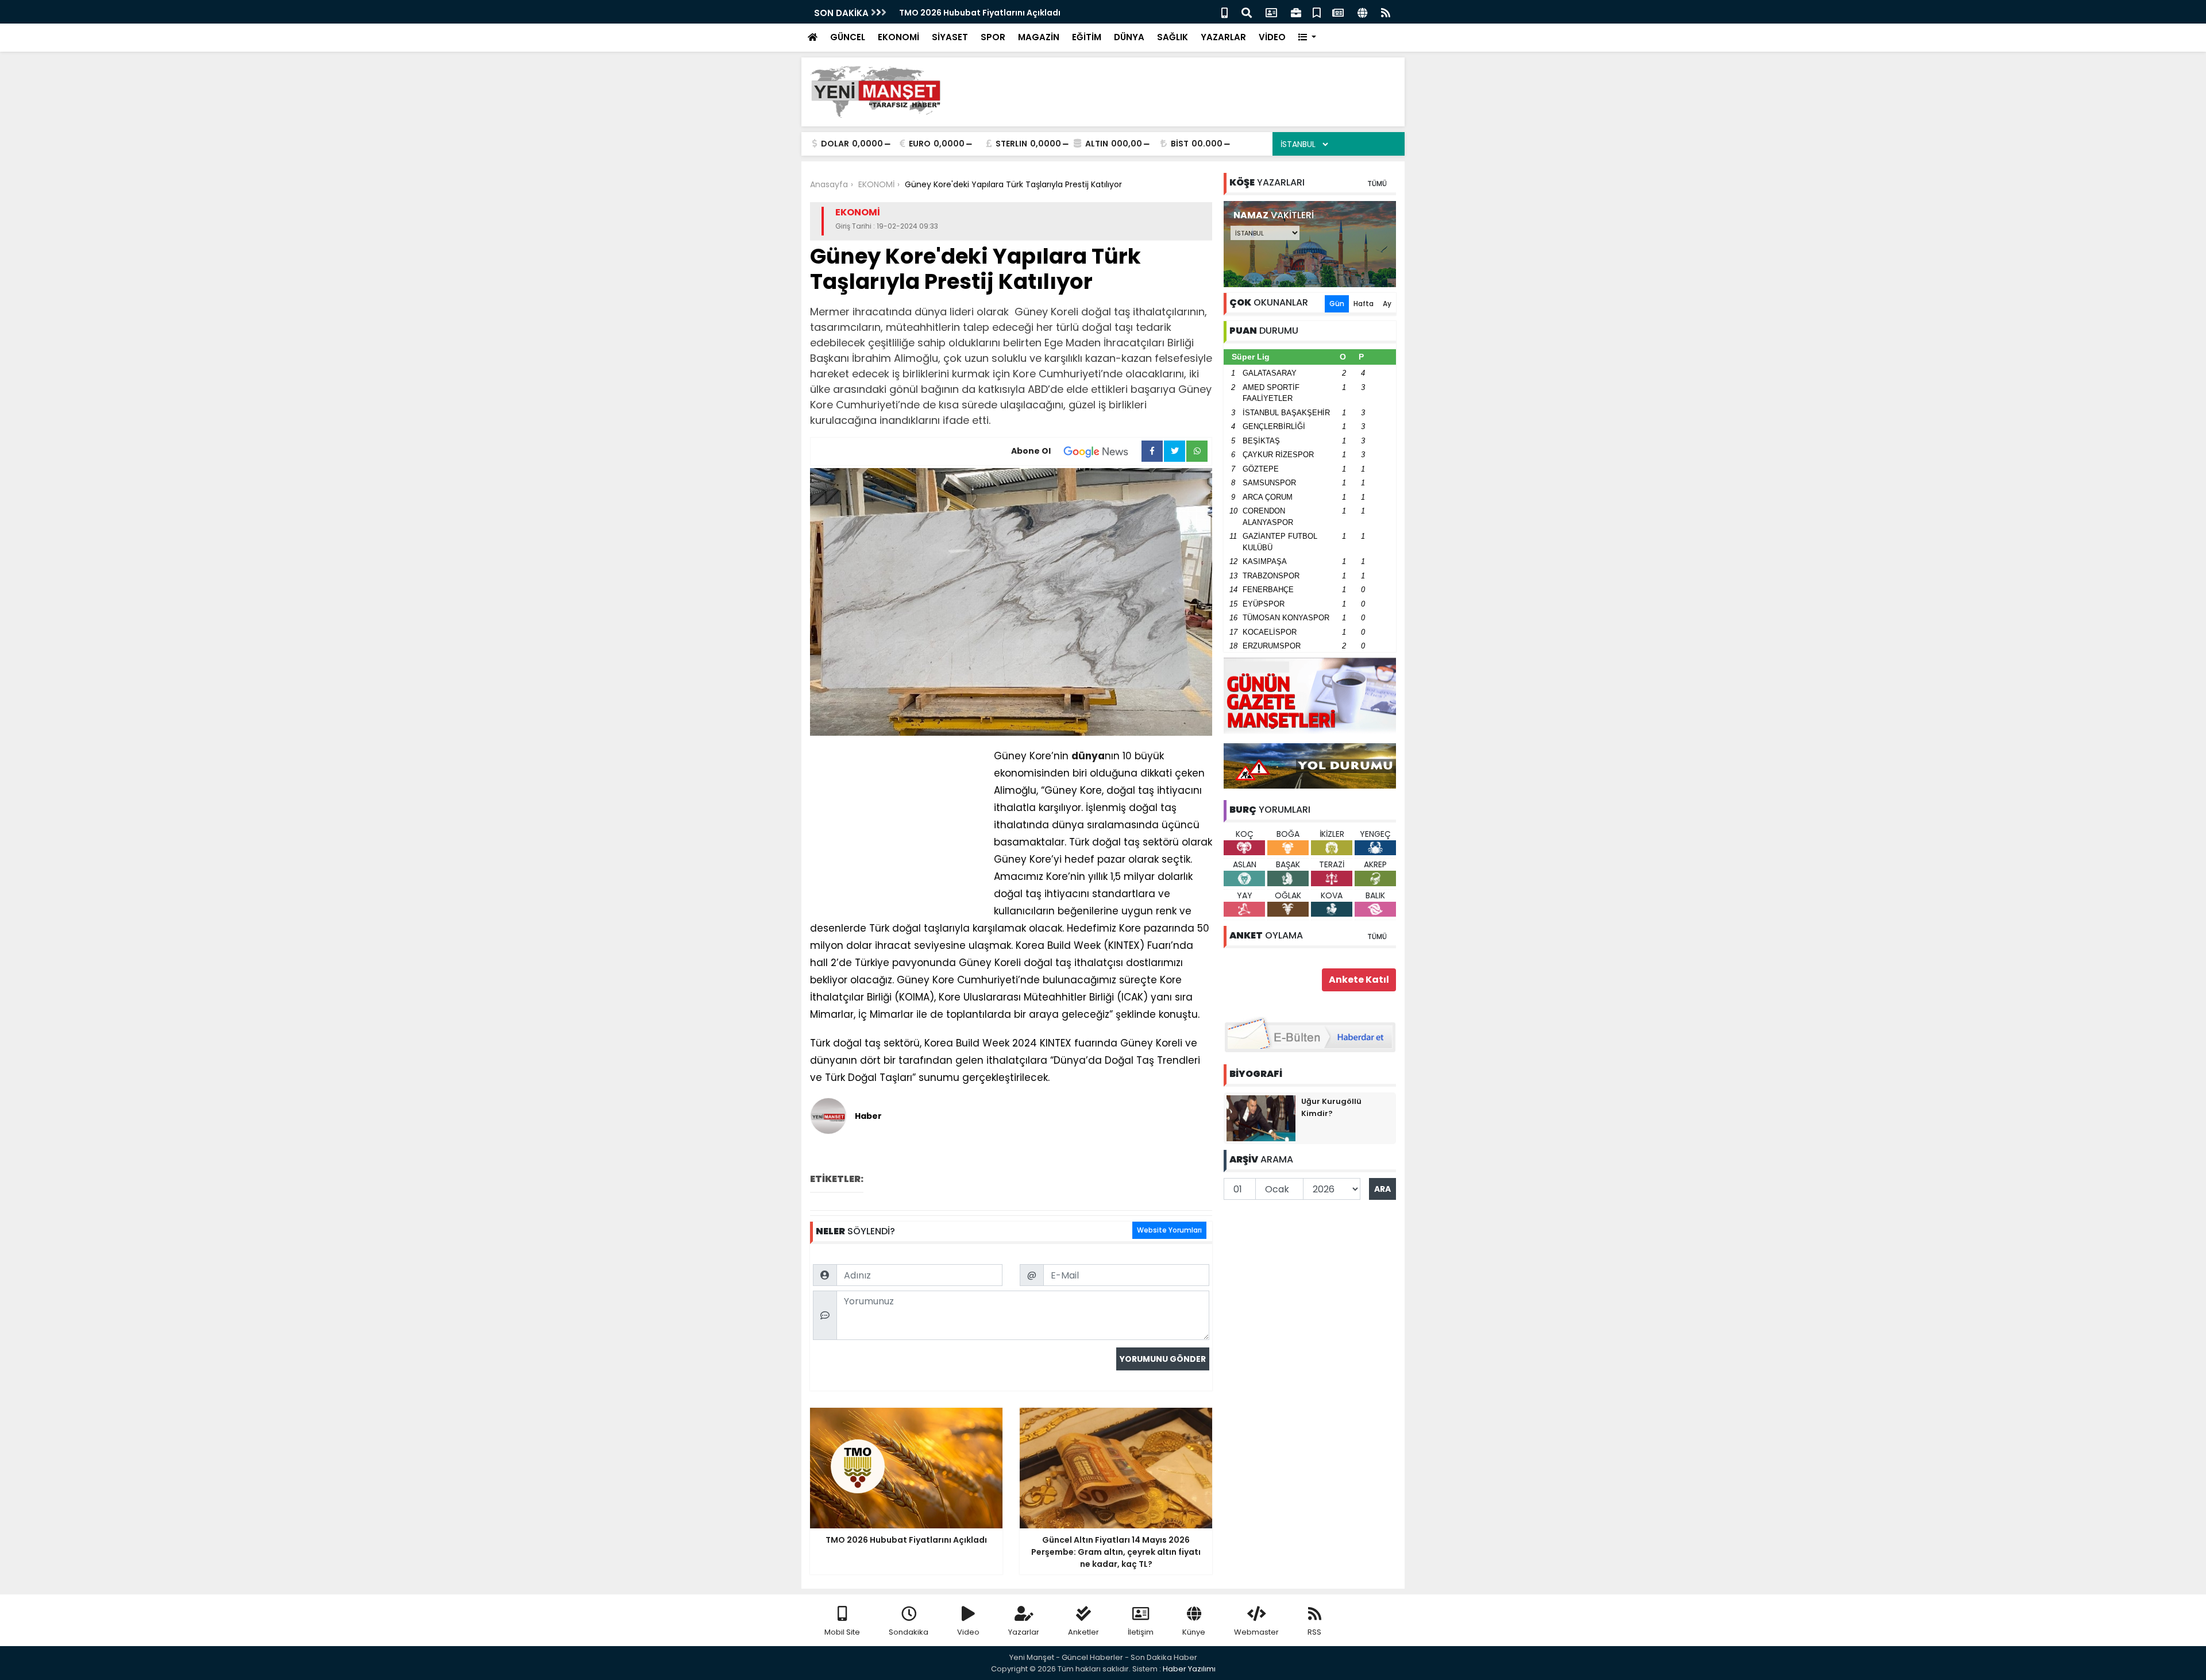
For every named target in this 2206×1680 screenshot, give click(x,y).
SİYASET (950, 37)
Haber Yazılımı (1189, 1669)
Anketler (1083, 1632)
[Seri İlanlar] (1317, 12)
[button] (1307, 38)
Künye (1194, 1632)
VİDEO (1272, 37)
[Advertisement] (1187, 92)
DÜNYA (1129, 37)
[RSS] (1386, 12)
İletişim (1141, 1632)
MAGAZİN (1039, 37)
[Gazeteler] (1338, 12)
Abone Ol (1031, 451)
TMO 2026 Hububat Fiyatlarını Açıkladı (980, 13)
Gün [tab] (1337, 304)
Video (968, 1632)
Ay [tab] (1387, 304)
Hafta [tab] (1364, 304)
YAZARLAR (1223, 37)
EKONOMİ (898, 37)
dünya (1088, 756)
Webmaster (1256, 1632)
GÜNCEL (848, 37)
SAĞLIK (1173, 37)
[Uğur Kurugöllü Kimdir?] (1261, 1118)
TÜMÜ (1377, 184)
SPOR (993, 37)
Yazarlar (1024, 1632)
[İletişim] (1271, 12)
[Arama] (1247, 12)
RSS (1314, 1632)
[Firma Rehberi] (1296, 12)
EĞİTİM (1087, 37)
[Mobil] (1225, 12)
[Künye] (1362, 12)
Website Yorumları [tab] (1169, 1230)
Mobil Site (842, 1632)
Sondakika (909, 1632)
